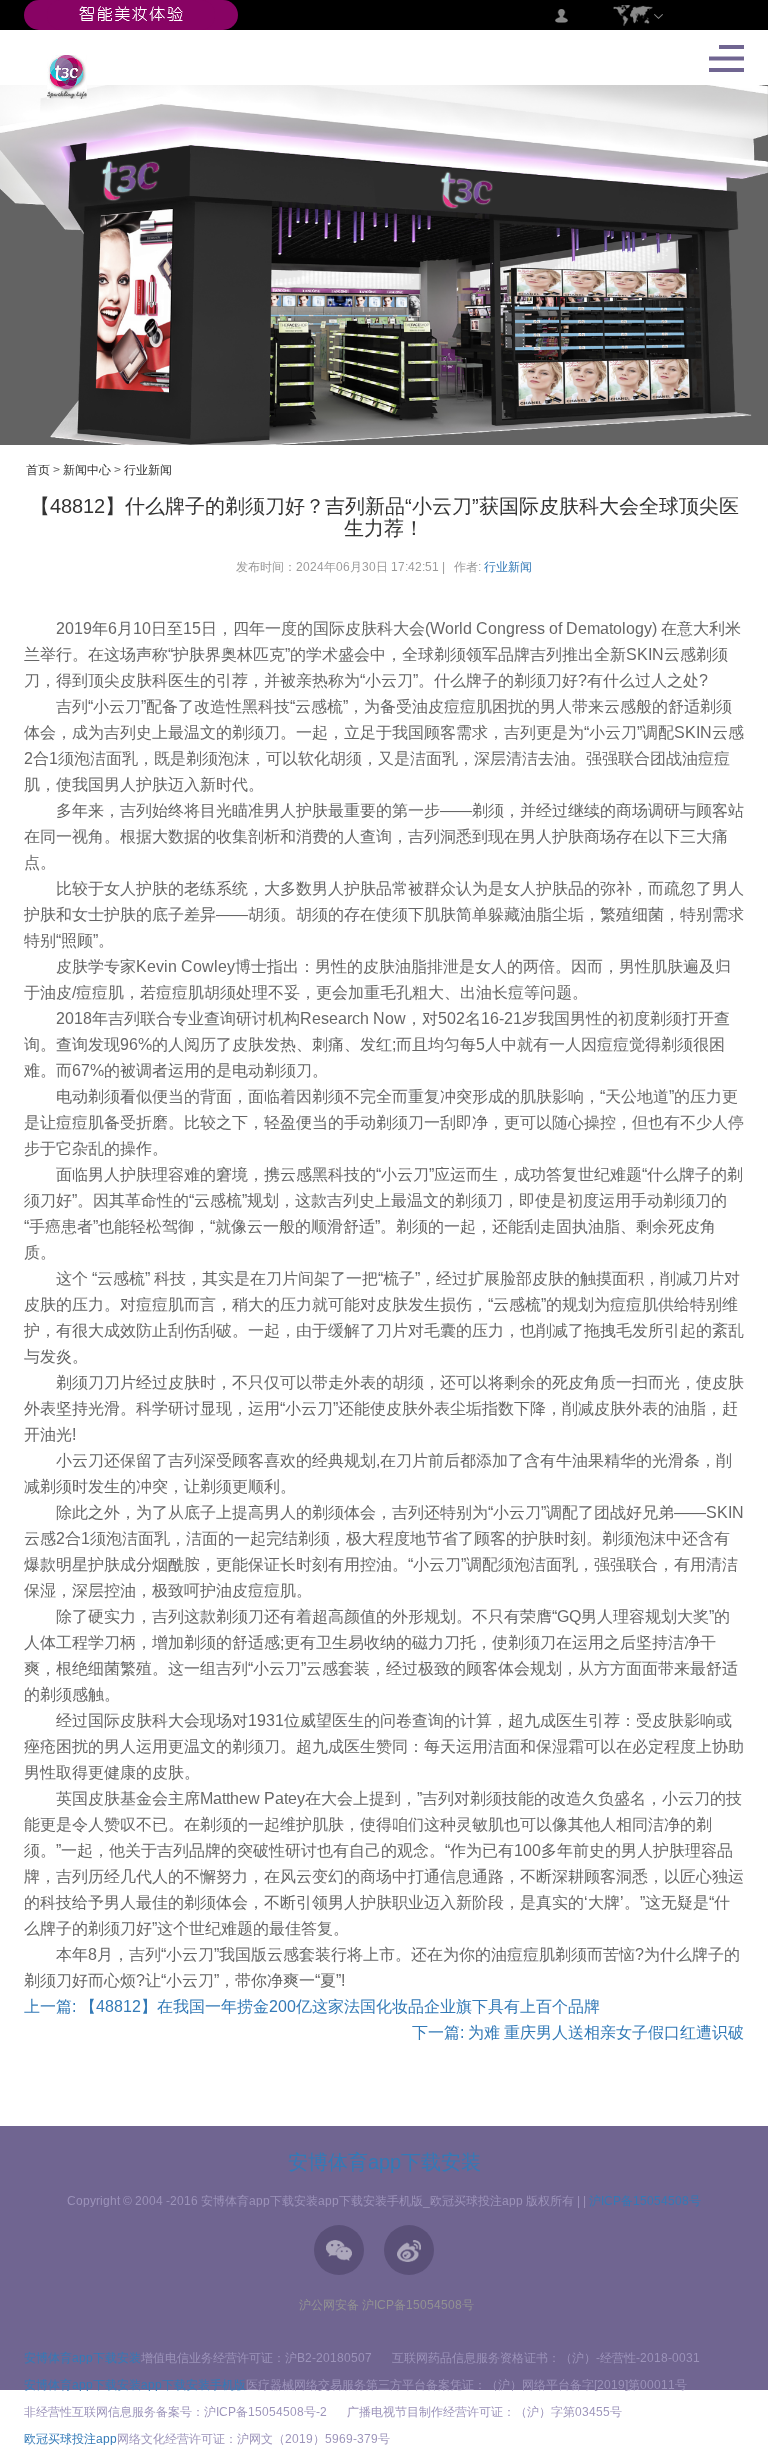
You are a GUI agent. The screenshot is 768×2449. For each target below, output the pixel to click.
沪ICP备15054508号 (645, 2201)
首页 (38, 470)
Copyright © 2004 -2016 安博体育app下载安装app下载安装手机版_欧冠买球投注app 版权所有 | (325, 2201)
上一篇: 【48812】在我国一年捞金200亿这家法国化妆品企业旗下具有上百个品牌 (312, 2006)
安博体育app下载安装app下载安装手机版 (135, 2385)
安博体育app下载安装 (384, 2162)
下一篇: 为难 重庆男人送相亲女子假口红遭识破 (578, 2032)
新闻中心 (87, 470)
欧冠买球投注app (70, 2439)
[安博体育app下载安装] (131, 14)
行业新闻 (148, 470)
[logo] (59, 76)
